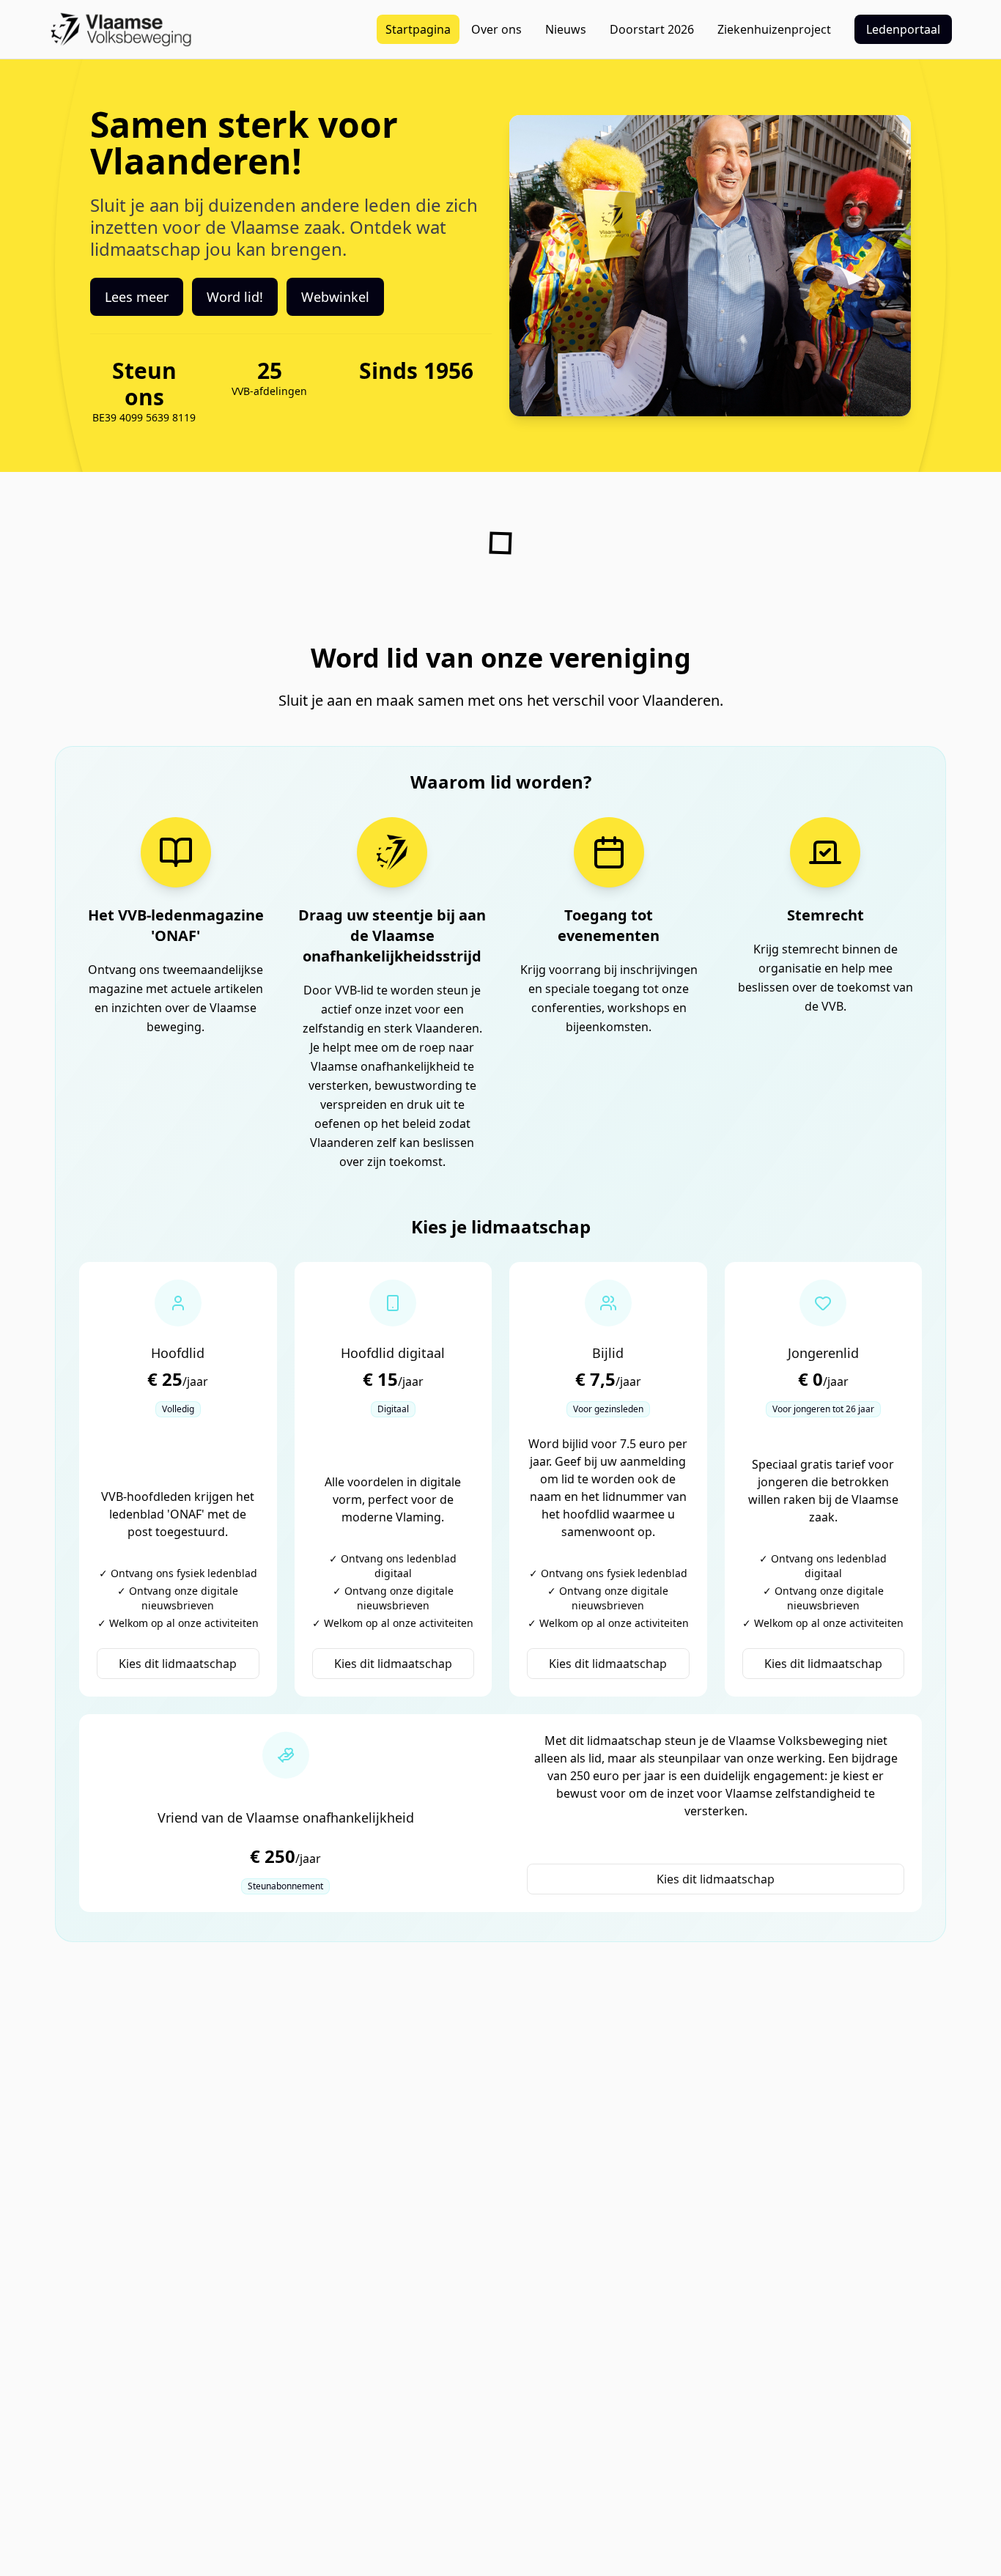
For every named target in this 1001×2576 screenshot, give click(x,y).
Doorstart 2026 (652, 29)
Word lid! (235, 297)
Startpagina (418, 29)
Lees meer (137, 297)
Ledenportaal (903, 29)
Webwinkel (335, 297)
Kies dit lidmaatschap (178, 1664)
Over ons (496, 29)
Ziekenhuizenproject (774, 29)
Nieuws (566, 29)
